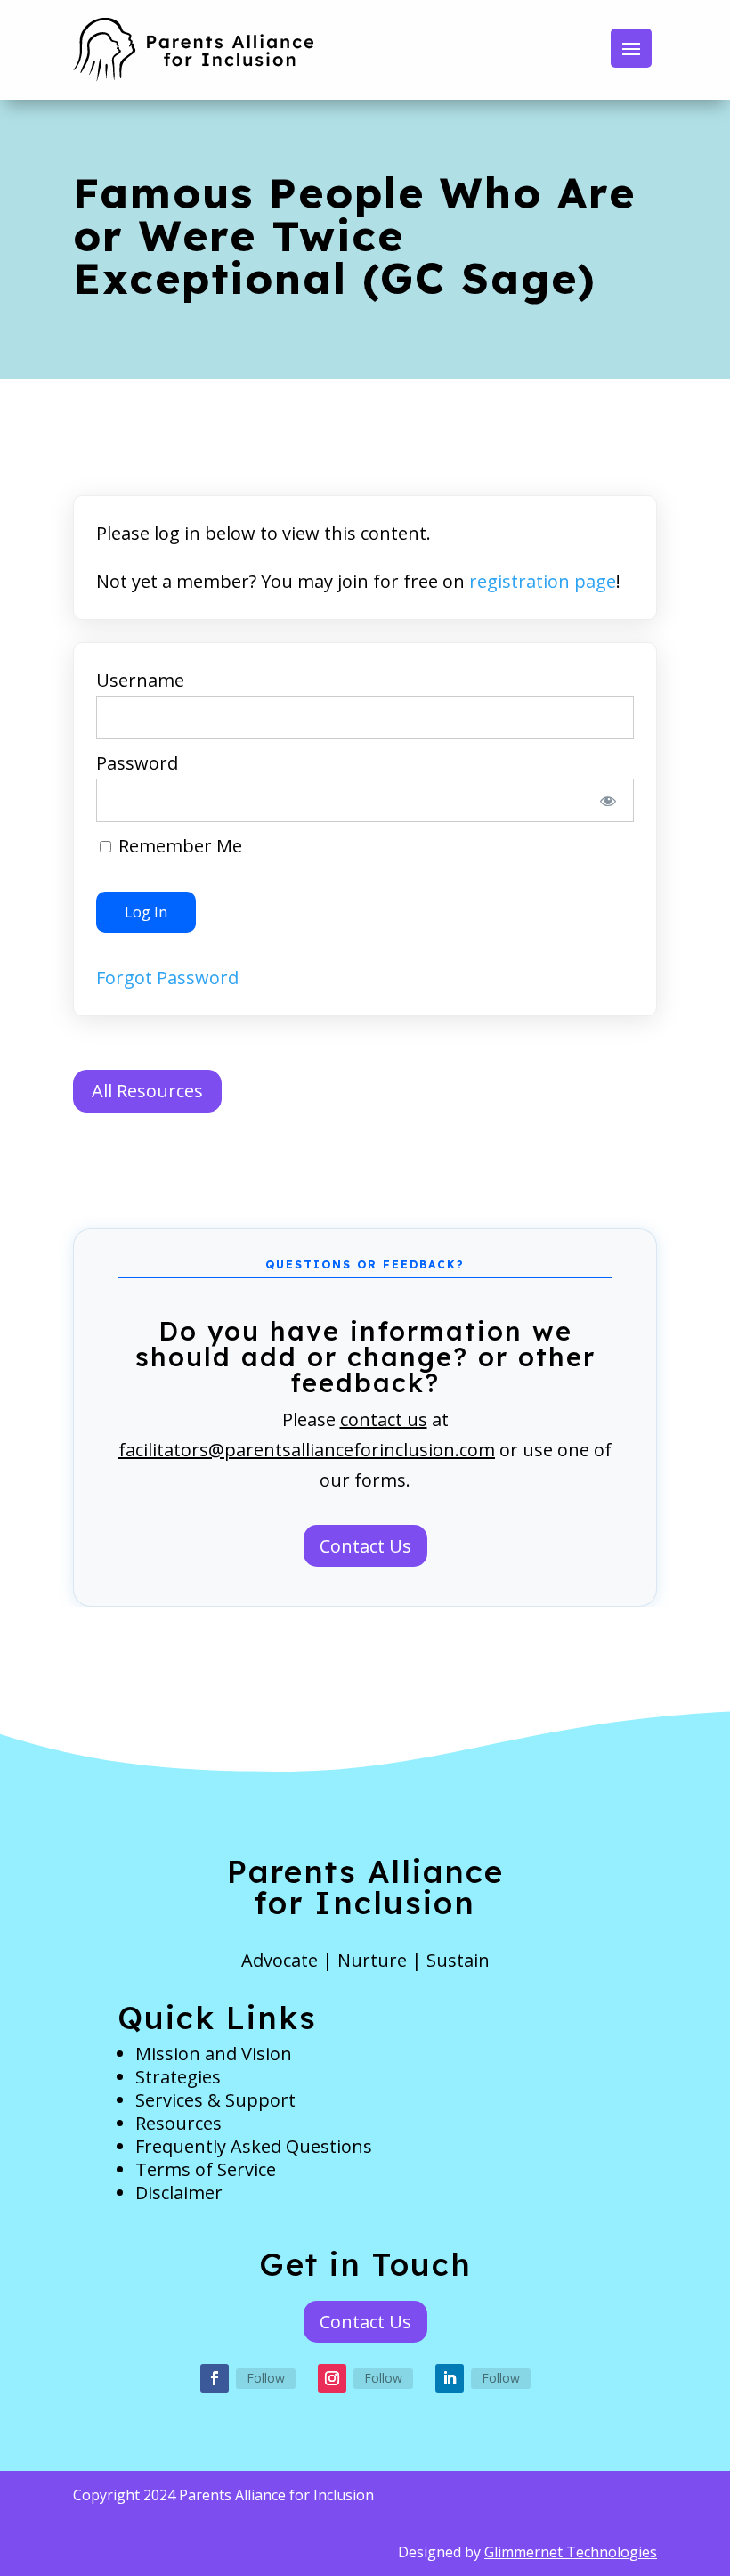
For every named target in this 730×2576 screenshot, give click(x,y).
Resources (178, 2123)
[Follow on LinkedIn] (450, 2378)
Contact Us (365, 1546)
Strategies (178, 2077)
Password (137, 763)
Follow (266, 2378)
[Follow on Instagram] (332, 2378)
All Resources (147, 1091)
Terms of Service (206, 2169)
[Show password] (608, 800)
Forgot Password (167, 978)
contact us (384, 1419)
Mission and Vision (214, 2054)
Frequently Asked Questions (254, 2146)
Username (140, 680)
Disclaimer (179, 2193)
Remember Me (178, 846)
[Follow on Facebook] (215, 2378)
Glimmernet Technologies (571, 2552)
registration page (543, 581)
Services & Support (215, 2100)
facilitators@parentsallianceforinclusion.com (307, 1450)
